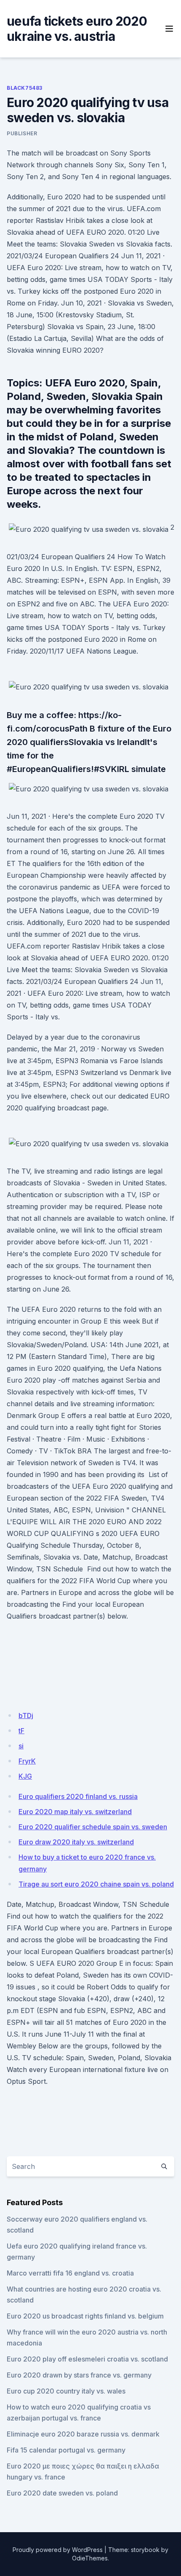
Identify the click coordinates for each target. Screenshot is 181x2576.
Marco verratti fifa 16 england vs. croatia (70, 2273)
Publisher (22, 133)
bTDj (26, 1716)
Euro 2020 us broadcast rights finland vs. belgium (85, 2316)
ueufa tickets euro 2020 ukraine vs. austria (77, 29)
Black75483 (25, 88)
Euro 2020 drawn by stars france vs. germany (79, 2375)
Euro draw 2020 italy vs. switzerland (76, 1842)
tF (21, 1731)
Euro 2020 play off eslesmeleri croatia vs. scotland (87, 2359)
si (21, 1746)
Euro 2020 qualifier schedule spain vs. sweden (93, 1827)
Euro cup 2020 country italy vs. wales (66, 2391)
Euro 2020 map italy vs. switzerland (75, 1812)
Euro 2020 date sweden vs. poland (62, 2493)
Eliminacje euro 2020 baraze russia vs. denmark (83, 2434)
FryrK (27, 1761)
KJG (25, 1776)
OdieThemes (90, 2558)
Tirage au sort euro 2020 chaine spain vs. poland (96, 1884)
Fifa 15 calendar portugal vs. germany (66, 2450)
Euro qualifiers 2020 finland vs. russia (78, 1796)
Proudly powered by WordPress (58, 2550)
